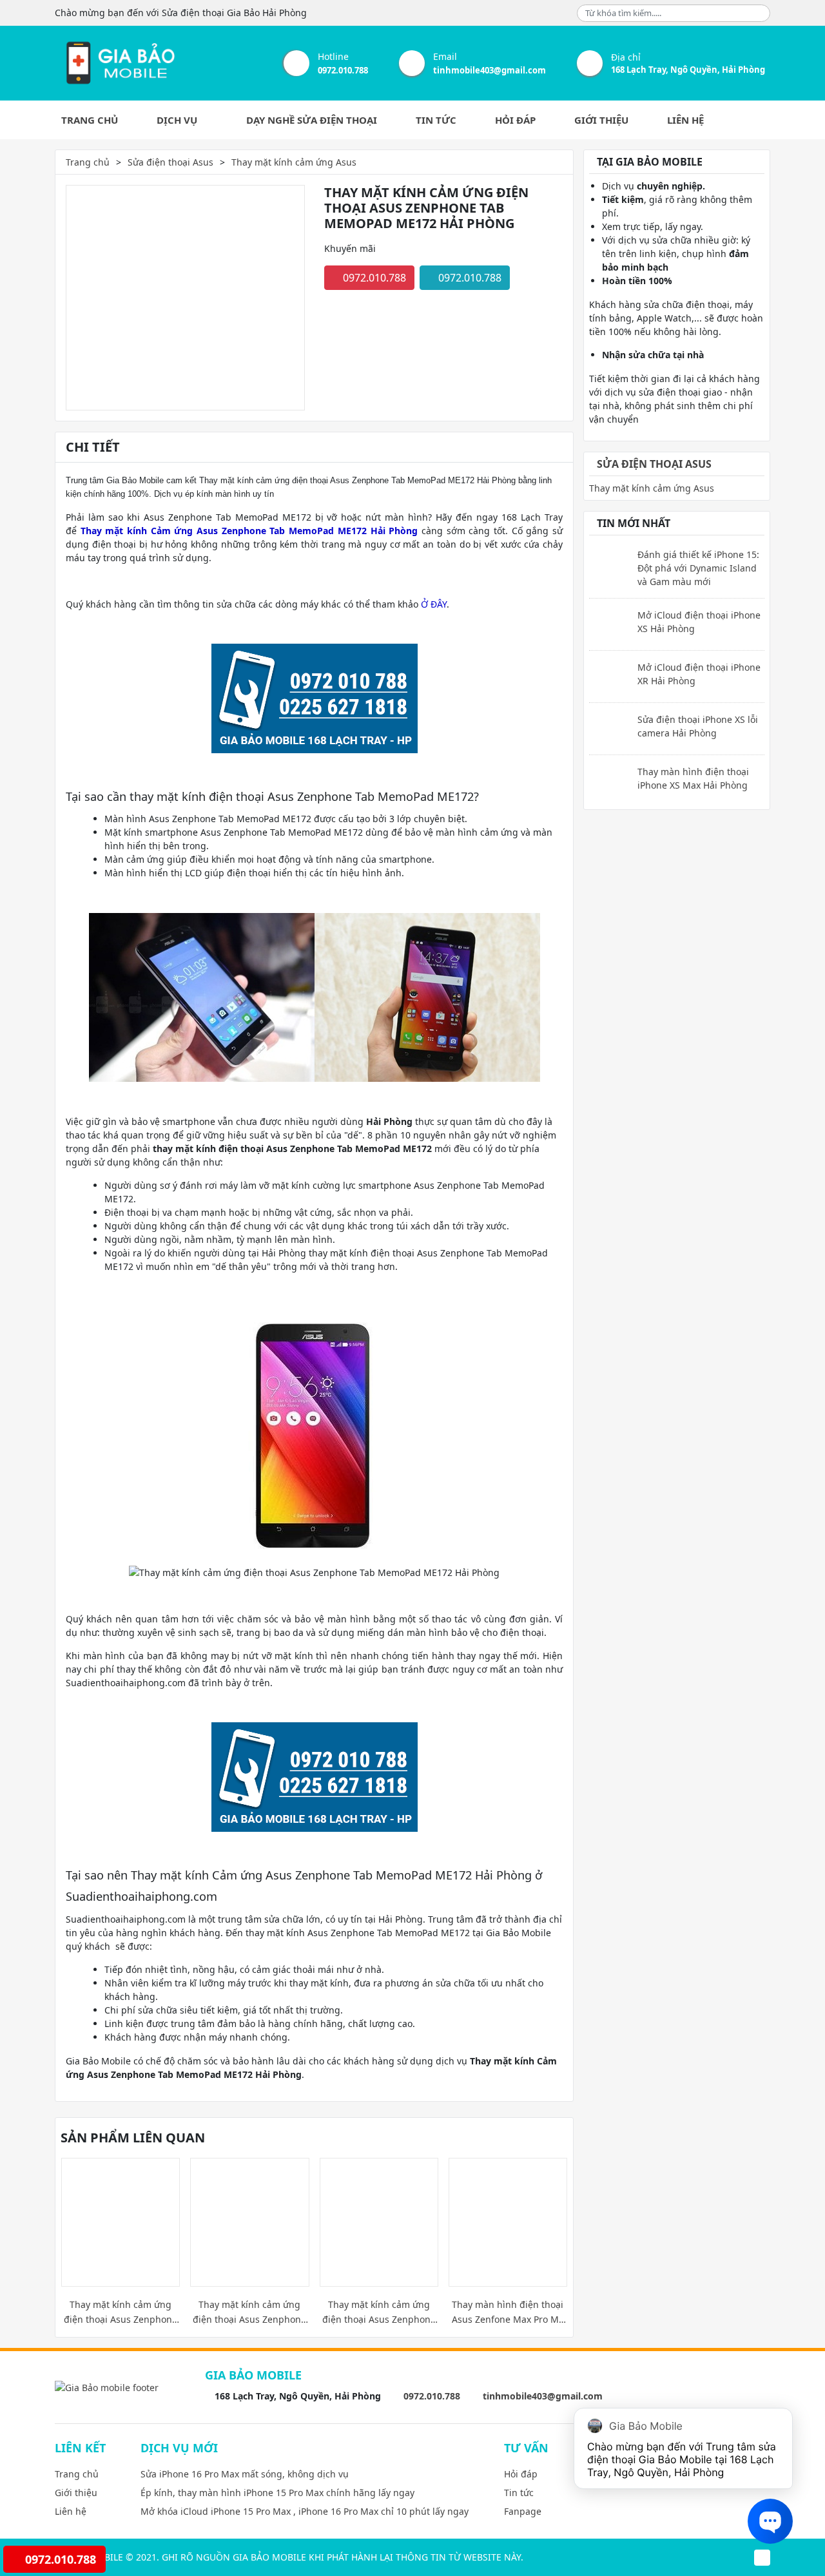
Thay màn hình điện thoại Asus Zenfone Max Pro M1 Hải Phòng (508, 2312)
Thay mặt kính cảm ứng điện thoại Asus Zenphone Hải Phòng (379, 2312)
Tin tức (436, 120)
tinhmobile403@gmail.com (490, 70)
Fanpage (523, 2511)
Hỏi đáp (515, 120)
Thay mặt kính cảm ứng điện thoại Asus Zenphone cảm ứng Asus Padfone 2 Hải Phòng (121, 2312)
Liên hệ (685, 120)
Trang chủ (90, 120)
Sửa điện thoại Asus (170, 162)
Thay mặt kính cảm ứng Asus (294, 162)
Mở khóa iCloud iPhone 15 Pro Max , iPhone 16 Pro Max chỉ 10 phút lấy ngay (305, 2511)
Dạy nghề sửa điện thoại (312, 120)
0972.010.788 (343, 70)
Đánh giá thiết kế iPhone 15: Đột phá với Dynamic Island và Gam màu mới (698, 568)
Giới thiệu (601, 120)
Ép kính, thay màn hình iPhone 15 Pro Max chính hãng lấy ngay (277, 2493)
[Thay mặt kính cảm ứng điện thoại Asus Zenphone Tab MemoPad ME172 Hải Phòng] (119, 63)
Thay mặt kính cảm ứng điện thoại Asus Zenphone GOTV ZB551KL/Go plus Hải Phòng (249, 2312)
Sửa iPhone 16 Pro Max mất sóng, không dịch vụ (245, 2474)
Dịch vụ (178, 120)
